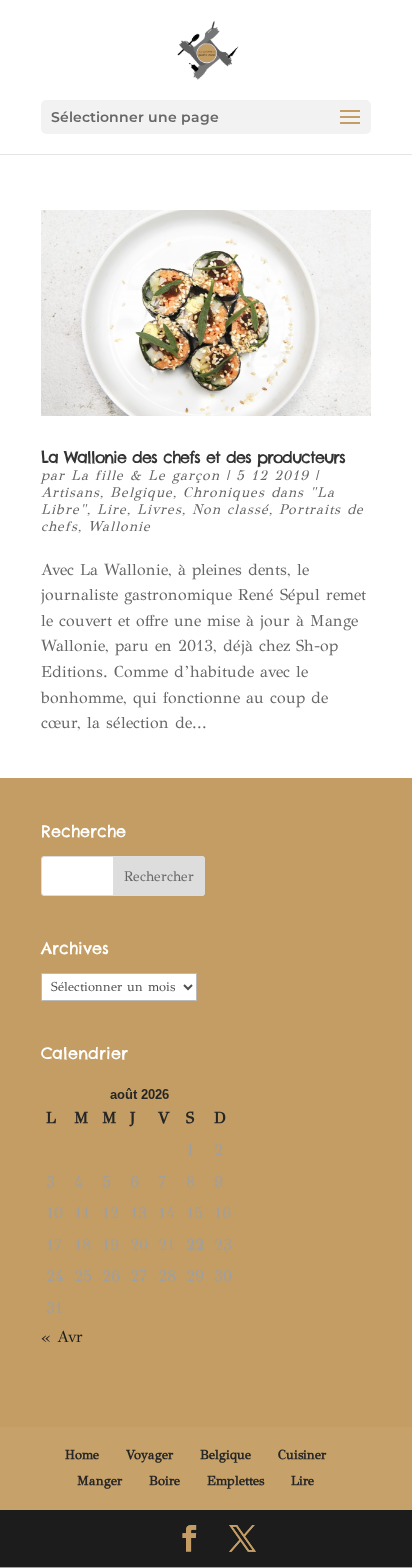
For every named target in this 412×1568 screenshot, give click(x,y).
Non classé (230, 509)
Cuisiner (302, 1455)
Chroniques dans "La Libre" (188, 501)
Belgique (141, 492)
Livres (159, 509)
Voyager (149, 1455)
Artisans (70, 492)
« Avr (62, 1336)
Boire (164, 1481)
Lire (112, 509)
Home (82, 1455)
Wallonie (119, 526)
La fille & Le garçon (145, 475)
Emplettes (235, 1481)
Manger (99, 1481)
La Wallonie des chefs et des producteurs (193, 457)
